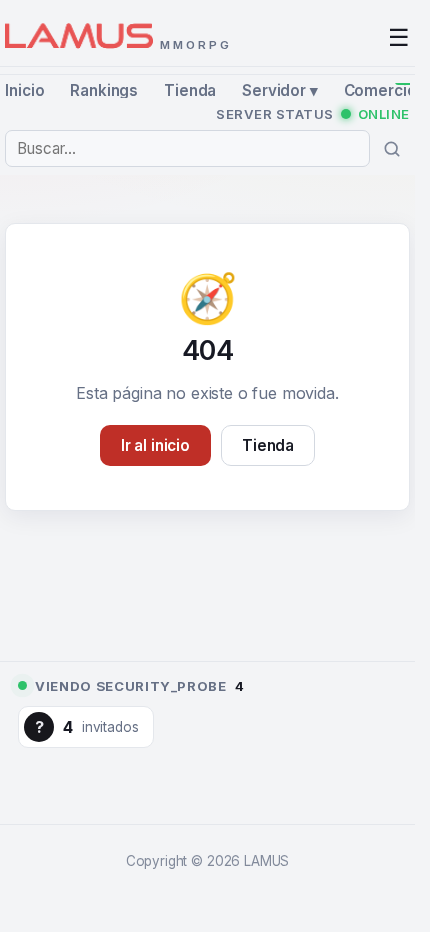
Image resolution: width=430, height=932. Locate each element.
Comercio (380, 90)
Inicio (24, 90)
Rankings (104, 90)
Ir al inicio (155, 445)
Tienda (190, 90)
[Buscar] (392, 149)
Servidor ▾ (279, 90)
